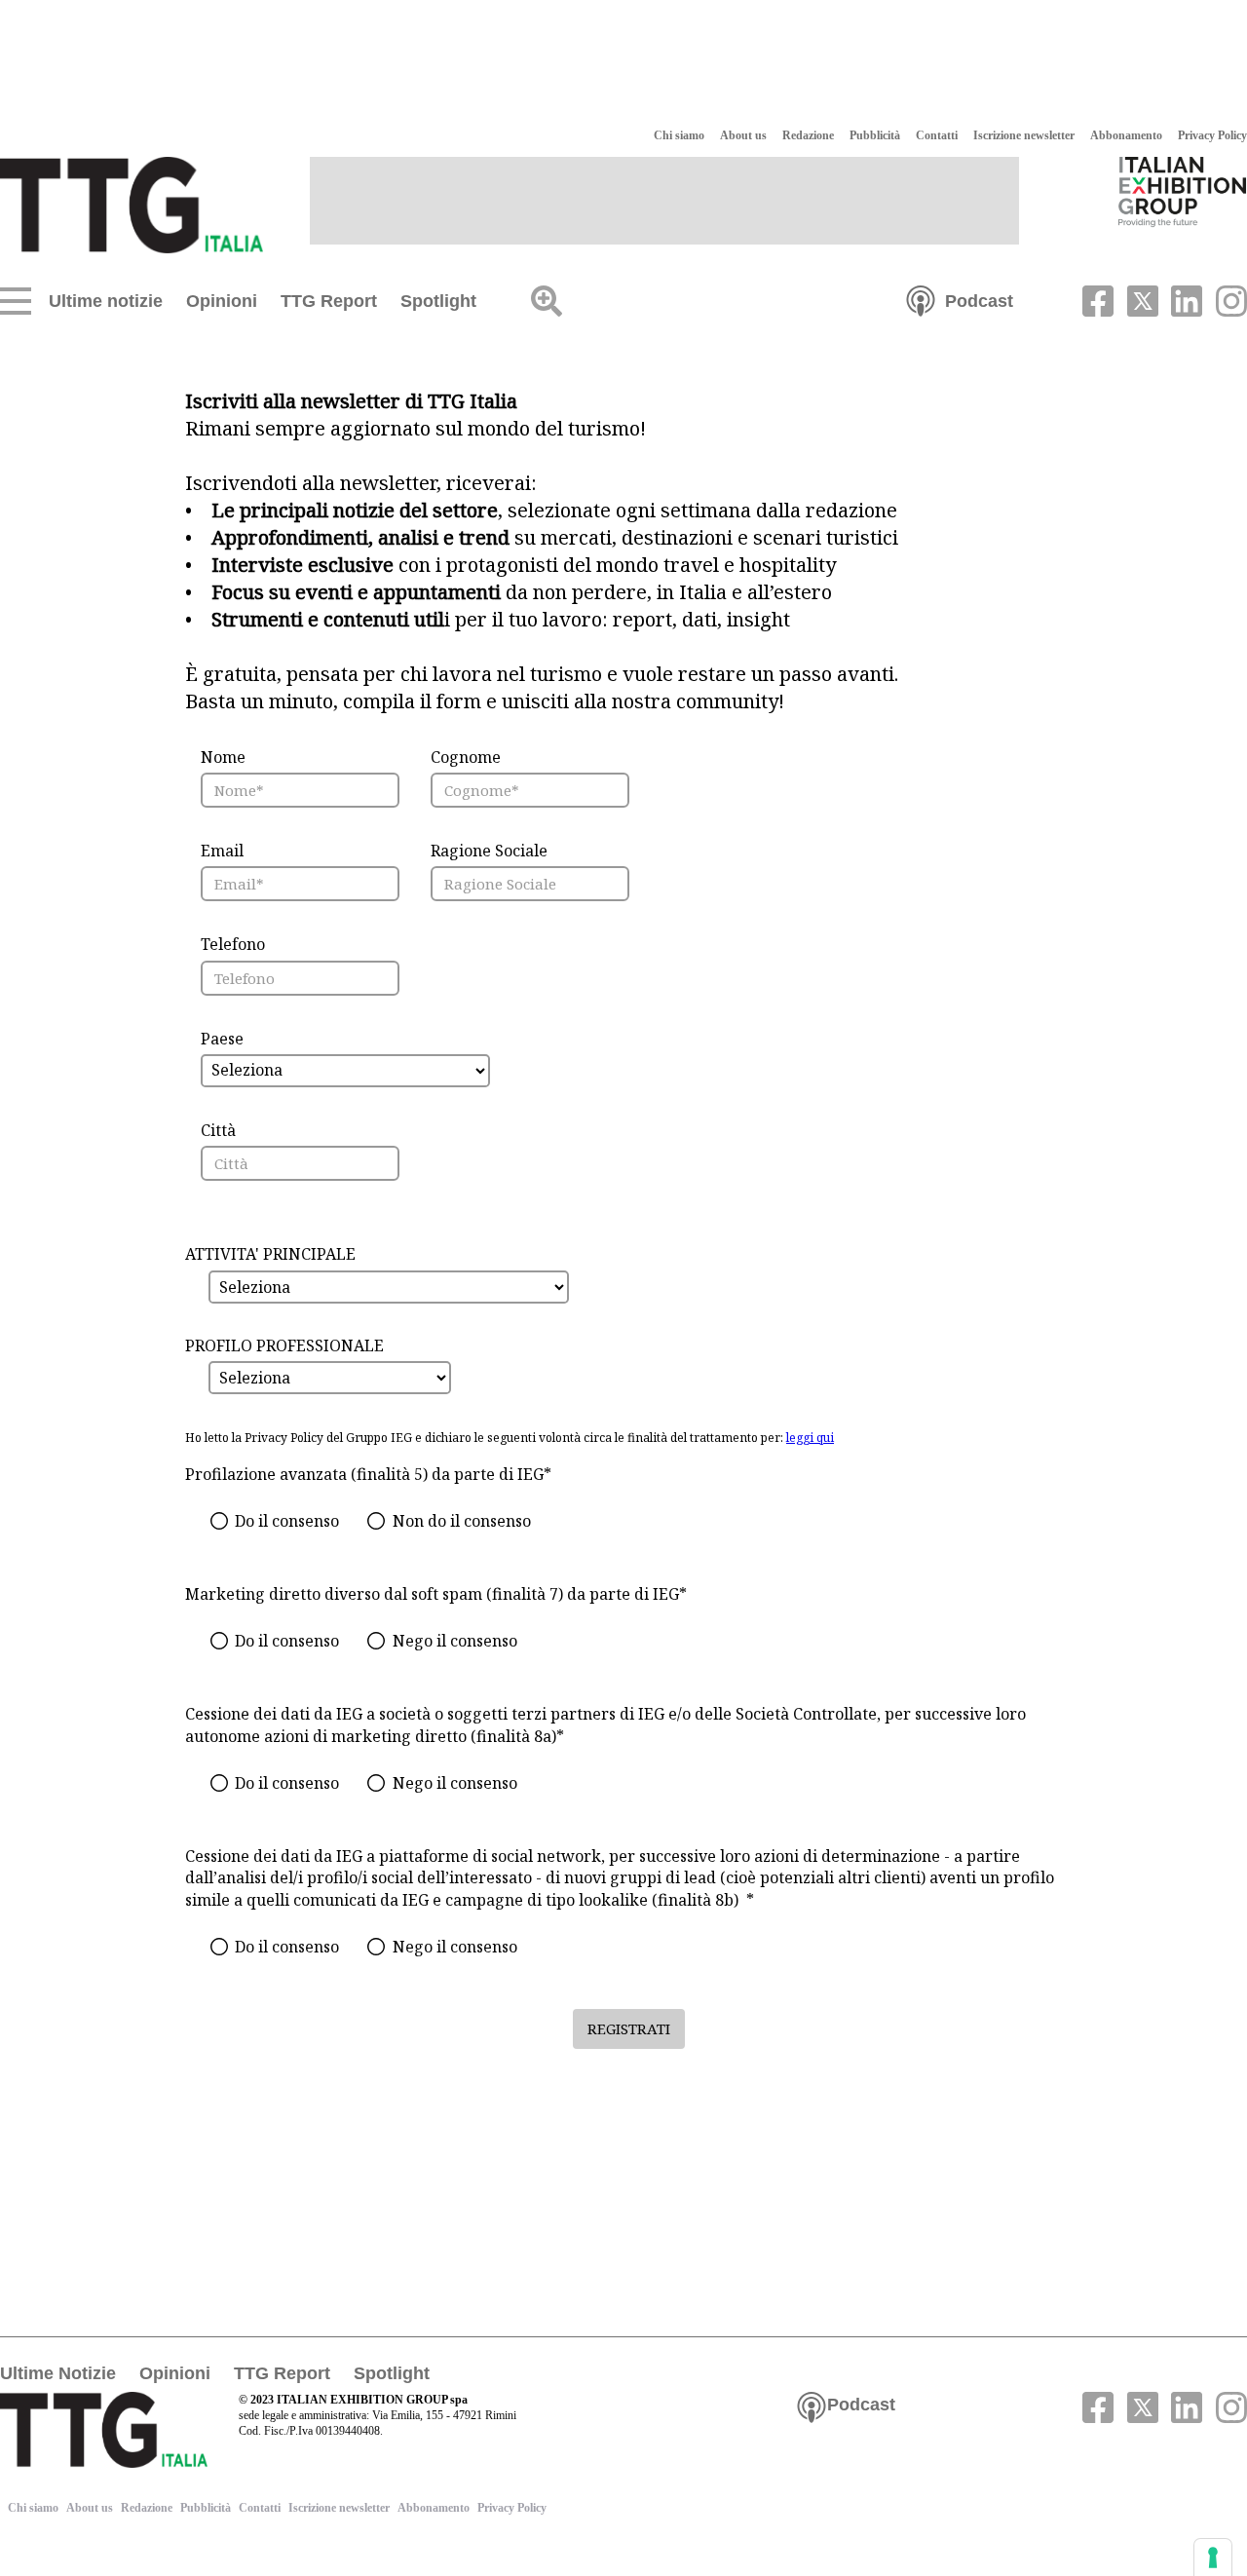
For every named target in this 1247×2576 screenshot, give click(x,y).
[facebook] (1096, 299)
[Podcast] (921, 299)
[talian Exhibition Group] (1183, 191)
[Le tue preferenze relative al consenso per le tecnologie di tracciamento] (1213, 2557)
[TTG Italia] (132, 204)
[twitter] (1140, 299)
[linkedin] (1185, 299)
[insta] (1227, 299)
